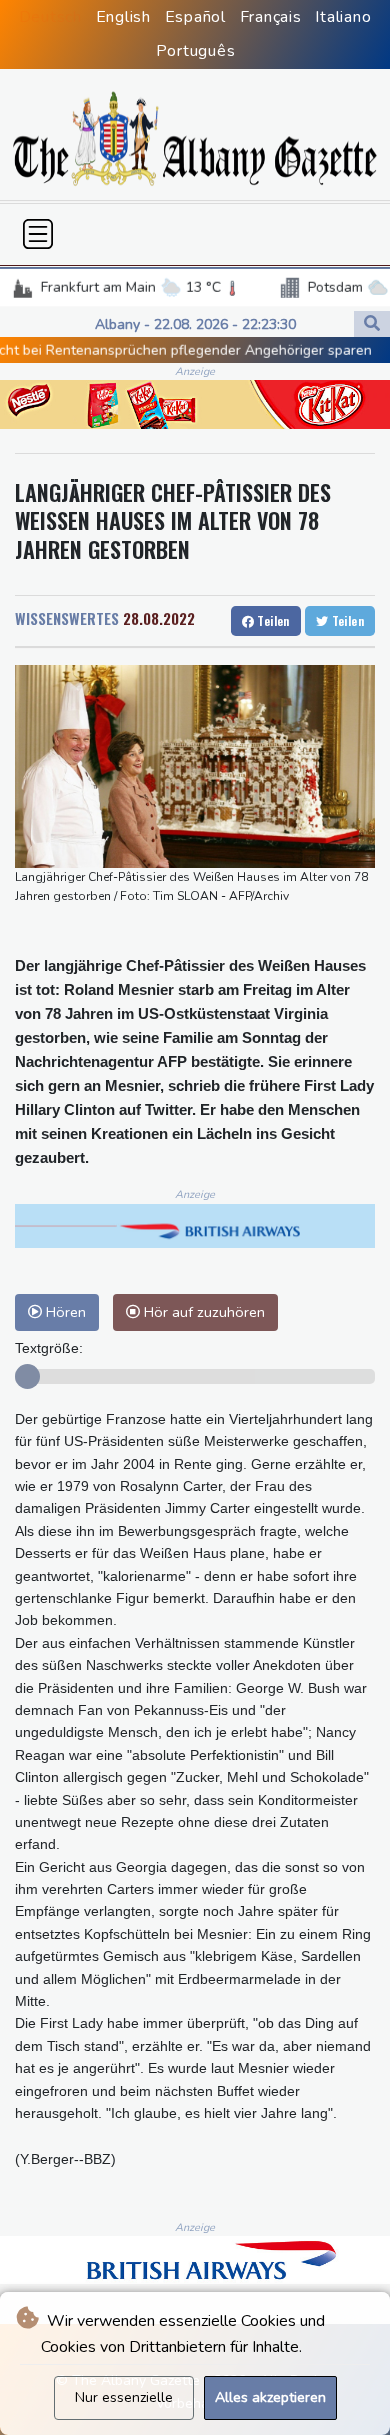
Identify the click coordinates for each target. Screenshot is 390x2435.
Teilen (272, 620)
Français (271, 17)
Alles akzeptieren (270, 2397)
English (123, 17)
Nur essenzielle (124, 2397)
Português (196, 51)
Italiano (343, 17)
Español (195, 17)
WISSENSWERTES (67, 618)
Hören (64, 1312)
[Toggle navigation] (38, 234)
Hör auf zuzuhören (202, 1312)
